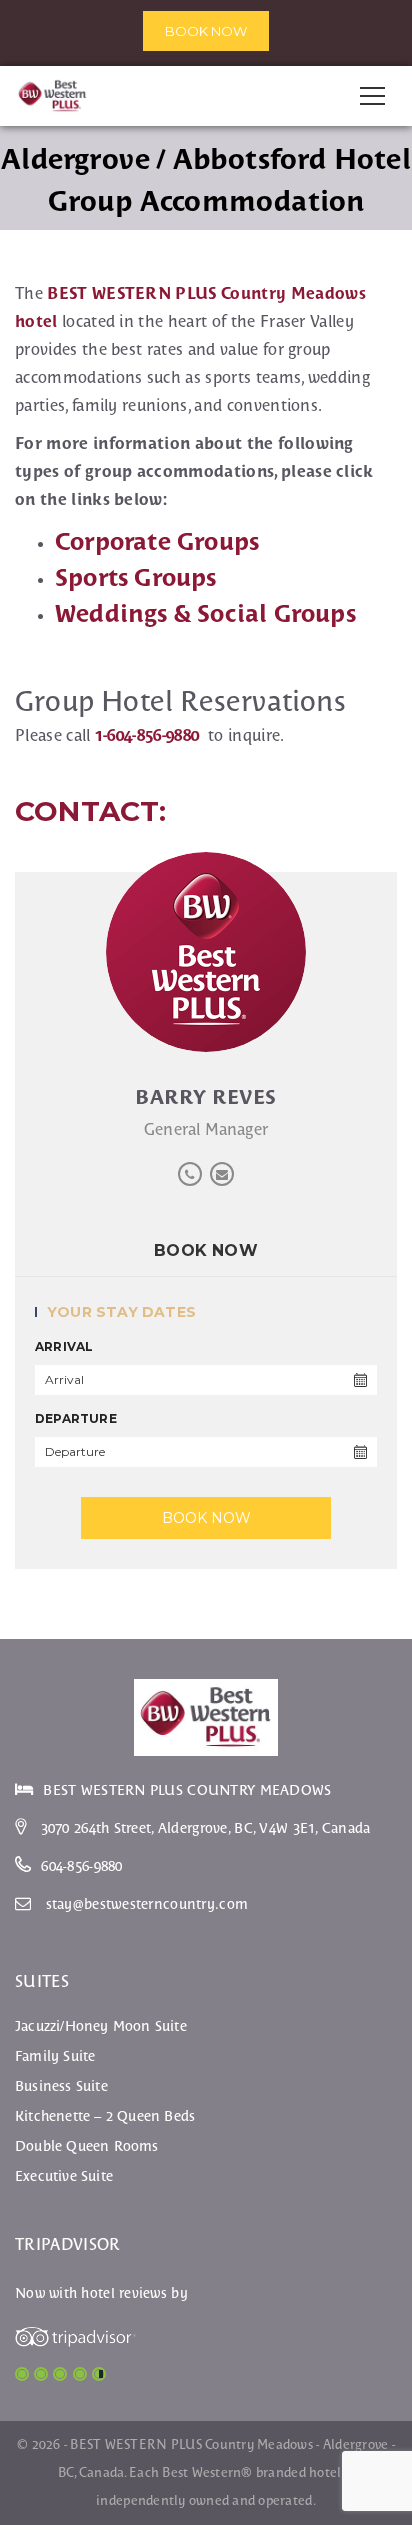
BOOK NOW (206, 31)
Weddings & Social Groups (205, 613)
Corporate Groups (157, 541)
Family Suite (55, 2056)
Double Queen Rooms (87, 2146)
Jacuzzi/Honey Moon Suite (101, 2026)
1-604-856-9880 (147, 735)
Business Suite (61, 2086)
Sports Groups (136, 577)
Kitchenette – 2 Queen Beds (105, 2116)
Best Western (201, 2472)
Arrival (64, 1346)
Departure (76, 1418)
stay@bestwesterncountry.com (147, 1904)
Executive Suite (64, 2176)
